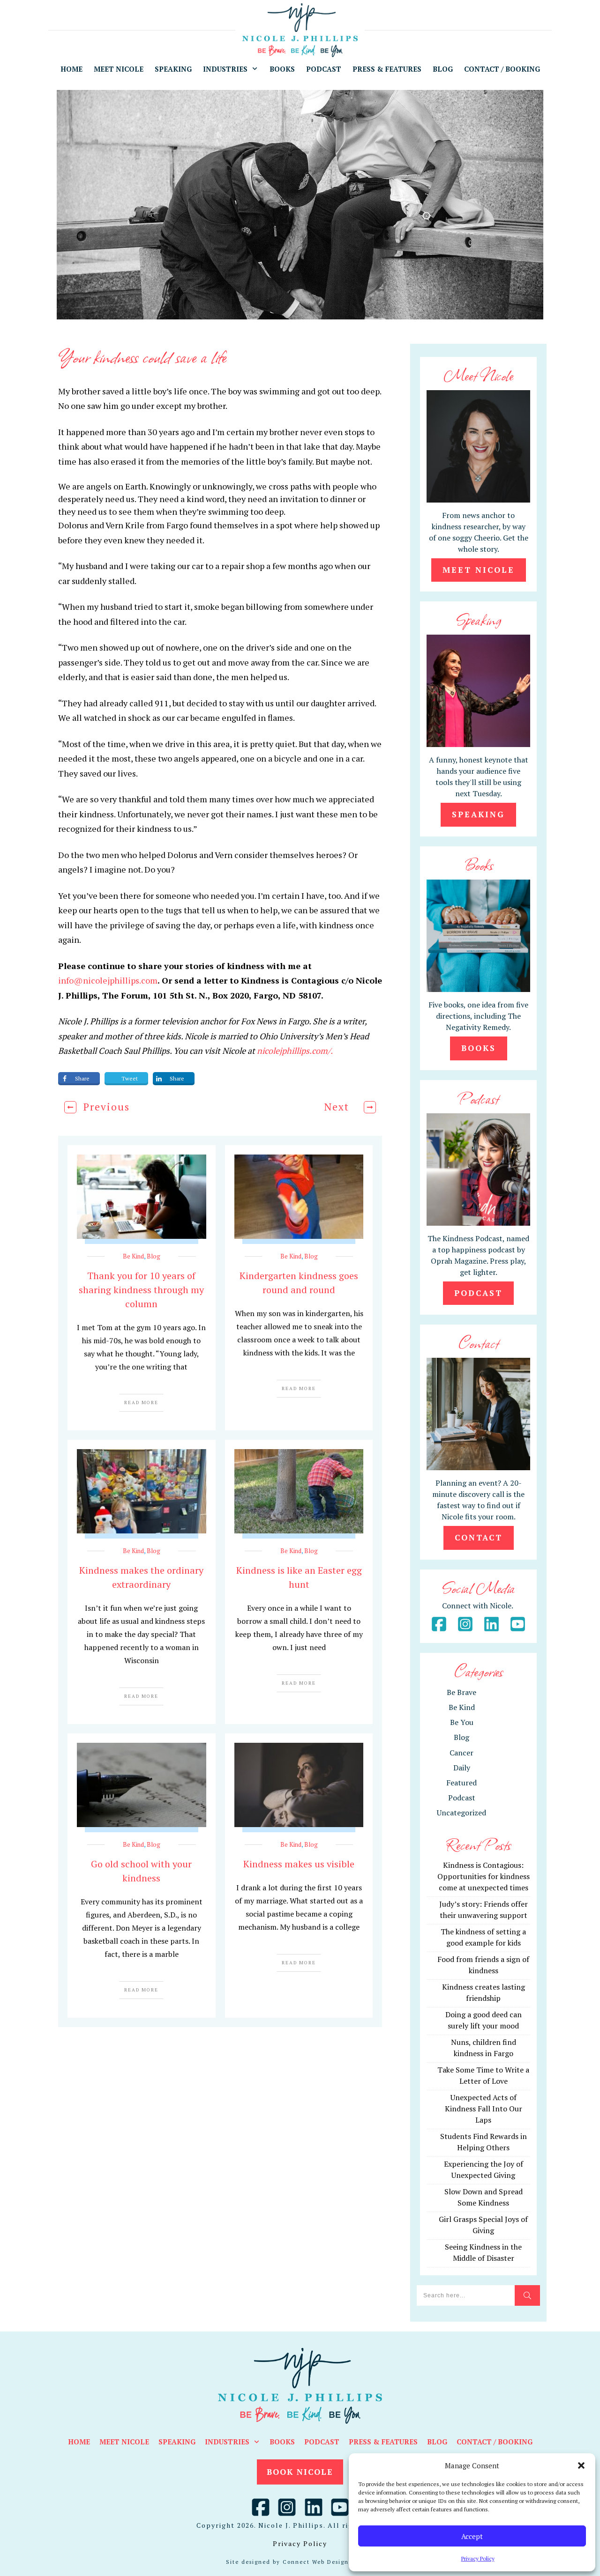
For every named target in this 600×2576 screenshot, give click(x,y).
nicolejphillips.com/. (295, 1051)
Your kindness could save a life (142, 356)
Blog (154, 1256)
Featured (461, 1783)
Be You (462, 1722)
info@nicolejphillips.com (108, 980)
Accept (472, 2536)
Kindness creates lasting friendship (484, 1992)
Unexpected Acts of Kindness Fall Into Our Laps (484, 2109)
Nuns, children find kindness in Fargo (484, 2048)
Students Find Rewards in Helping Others (484, 2142)
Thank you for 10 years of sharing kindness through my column (141, 1290)
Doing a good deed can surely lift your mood (484, 2020)
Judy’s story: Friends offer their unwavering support (484, 1910)
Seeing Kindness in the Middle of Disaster (483, 2252)
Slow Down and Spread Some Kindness (484, 2197)
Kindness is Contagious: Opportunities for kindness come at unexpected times (484, 1876)
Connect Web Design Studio (327, 2562)
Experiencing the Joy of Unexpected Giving (484, 2169)
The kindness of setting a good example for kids (483, 1937)
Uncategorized (461, 1813)
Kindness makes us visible (299, 1864)
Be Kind (133, 1256)
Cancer (461, 1753)
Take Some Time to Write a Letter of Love (483, 2075)
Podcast (462, 1798)
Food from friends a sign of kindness (483, 1965)
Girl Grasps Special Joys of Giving (483, 2225)
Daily (462, 1768)
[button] (581, 2465)
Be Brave (461, 1692)
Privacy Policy (478, 2558)
